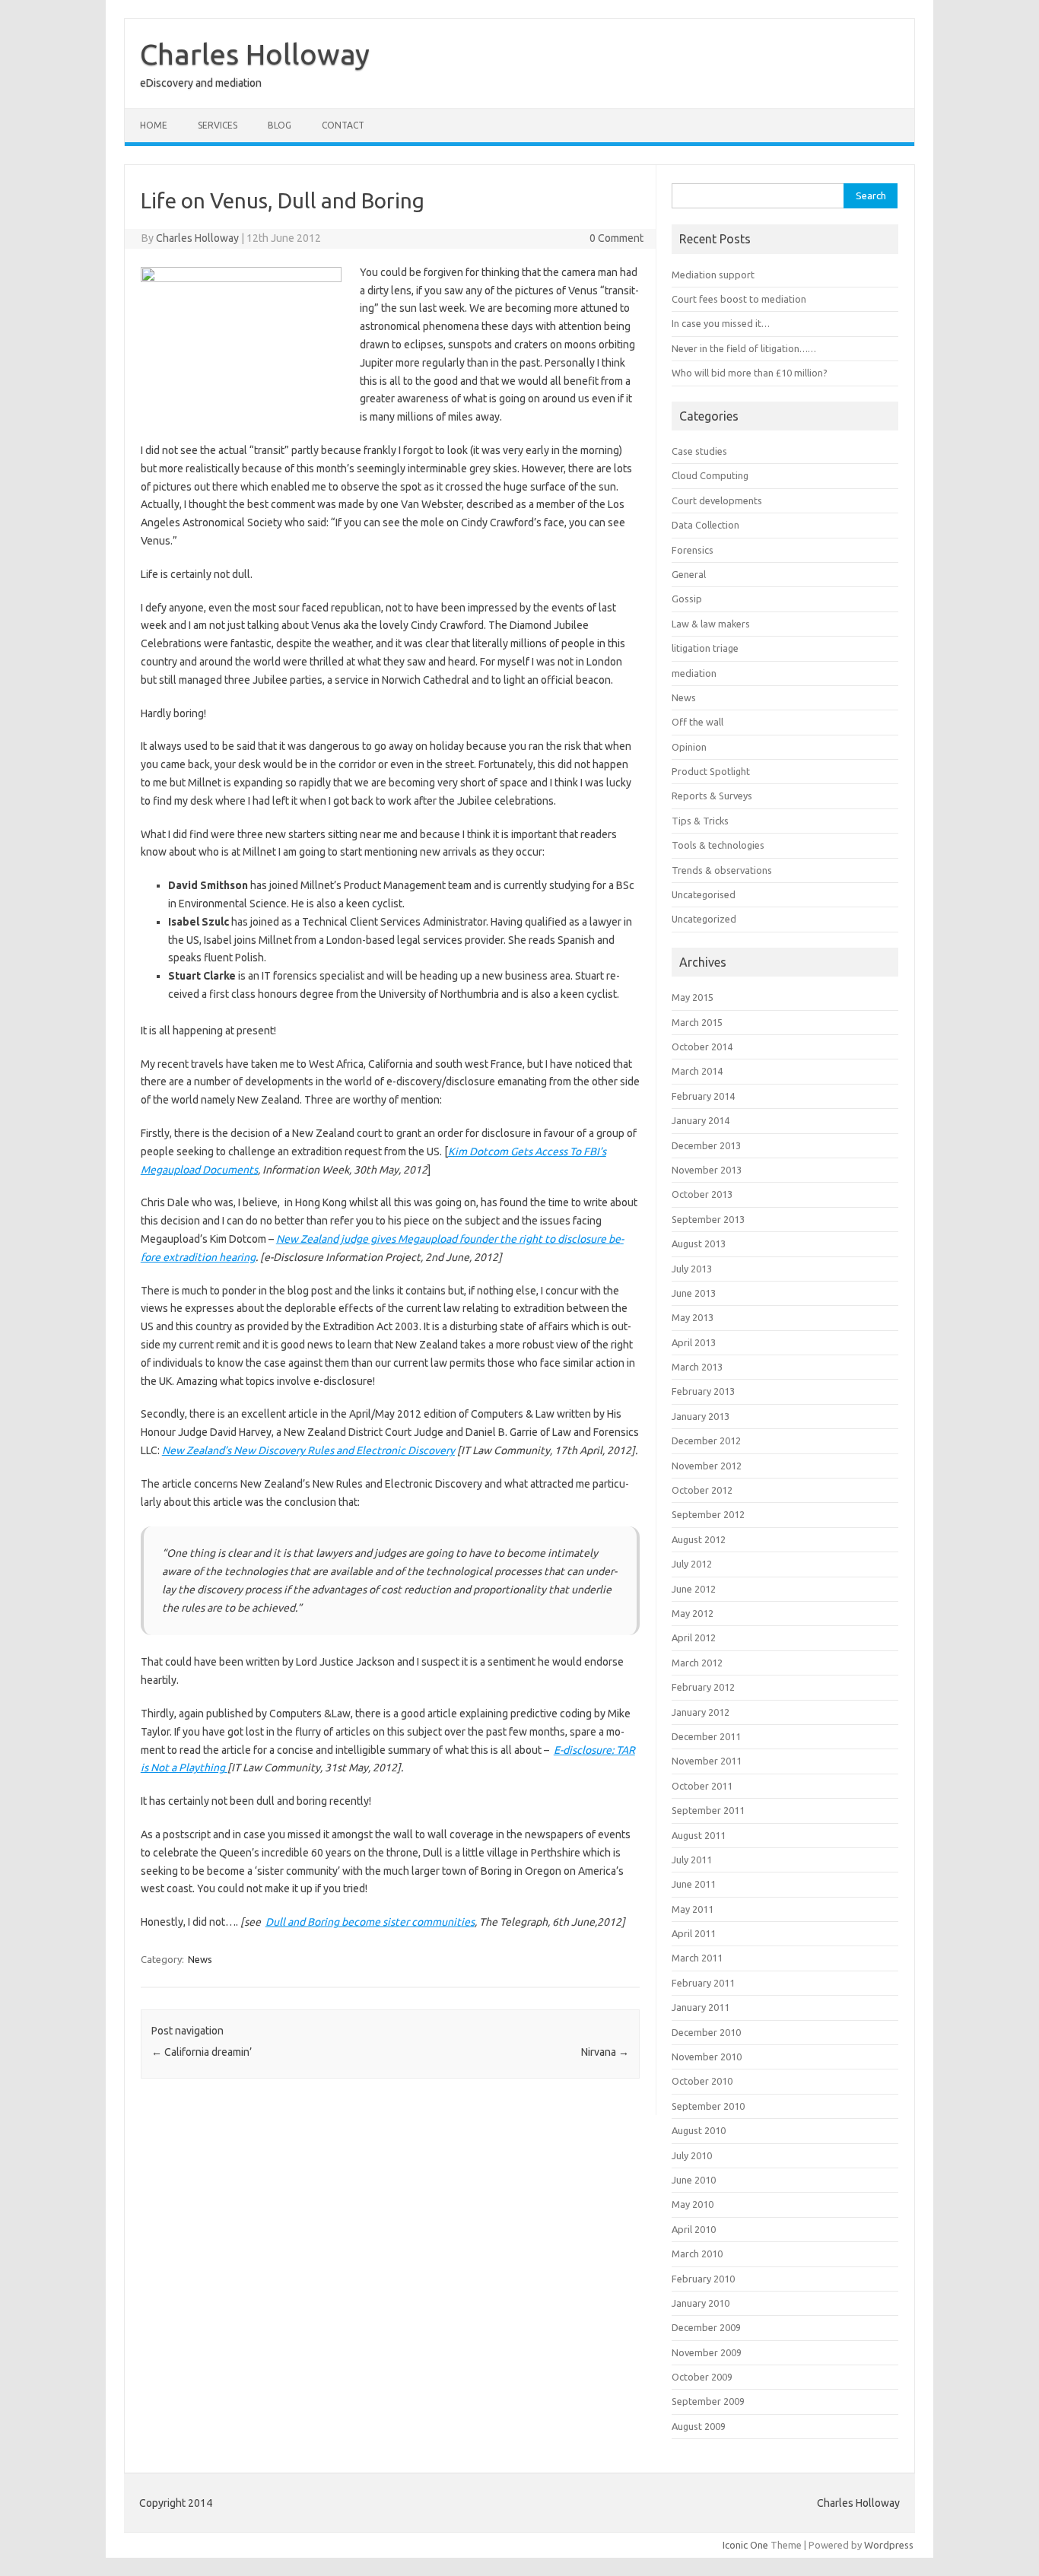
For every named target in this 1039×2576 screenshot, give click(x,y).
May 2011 (693, 1909)
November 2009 (707, 2352)
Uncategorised (704, 894)
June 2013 (694, 1293)
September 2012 (708, 1514)
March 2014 (697, 1071)
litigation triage (705, 648)
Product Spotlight (711, 771)
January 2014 (701, 1120)
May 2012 (693, 1613)
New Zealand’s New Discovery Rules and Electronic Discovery (308, 1450)
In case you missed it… (721, 323)
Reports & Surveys (712, 796)
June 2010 (694, 2180)
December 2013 (706, 1145)
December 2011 (706, 1736)
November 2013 (707, 1170)
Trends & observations (722, 870)
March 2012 (697, 1663)
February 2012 (703, 1687)
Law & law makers (711, 624)
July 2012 (692, 1564)
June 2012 (694, 1589)
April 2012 (694, 1637)
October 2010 (702, 2081)
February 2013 (703, 1391)
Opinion (689, 747)
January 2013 (701, 1416)
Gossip (687, 599)
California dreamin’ (202, 2052)
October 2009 (702, 2377)
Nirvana (605, 2052)
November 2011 (707, 1761)
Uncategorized (704, 919)
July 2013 (692, 1269)
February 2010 (703, 2279)
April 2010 (694, 2229)
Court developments (717, 500)
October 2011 (702, 1786)
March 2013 (697, 1367)
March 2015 (697, 1022)
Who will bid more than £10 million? (750, 373)
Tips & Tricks (700, 821)
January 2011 (701, 2007)
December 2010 (706, 2032)
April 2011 (694, 1933)
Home (154, 125)
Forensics (693, 550)
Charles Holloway (255, 54)
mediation (694, 673)
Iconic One (745, 2545)
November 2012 (707, 1466)
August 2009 (699, 2426)
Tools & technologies (718, 845)
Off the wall (697, 722)
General (689, 574)
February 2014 (703, 1096)
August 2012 (699, 1539)
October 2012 (702, 1490)
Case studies (699, 451)
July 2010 (692, 2155)
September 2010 (708, 2106)
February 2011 (703, 1983)
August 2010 (699, 2130)
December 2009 (706, 2327)
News (200, 1959)
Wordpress (889, 2545)
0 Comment (616, 238)
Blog (280, 125)
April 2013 (694, 1342)
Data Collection (705, 525)
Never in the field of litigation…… (744, 348)
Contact (343, 125)
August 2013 (699, 1244)
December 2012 (706, 1440)
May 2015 (693, 997)
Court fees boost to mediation (739, 299)
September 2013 (708, 1219)
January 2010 (701, 2303)
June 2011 (694, 1884)
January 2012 (701, 1712)
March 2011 (697, 1958)
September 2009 (708, 2401)
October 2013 (702, 1194)
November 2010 (707, 2057)
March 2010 (697, 2254)
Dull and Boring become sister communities (370, 1922)
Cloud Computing (710, 475)
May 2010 (693, 2204)
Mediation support (713, 275)
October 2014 (702, 1047)
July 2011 (692, 1860)
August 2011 (699, 1835)
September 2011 (708, 1810)
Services (218, 125)
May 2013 (693, 1317)
